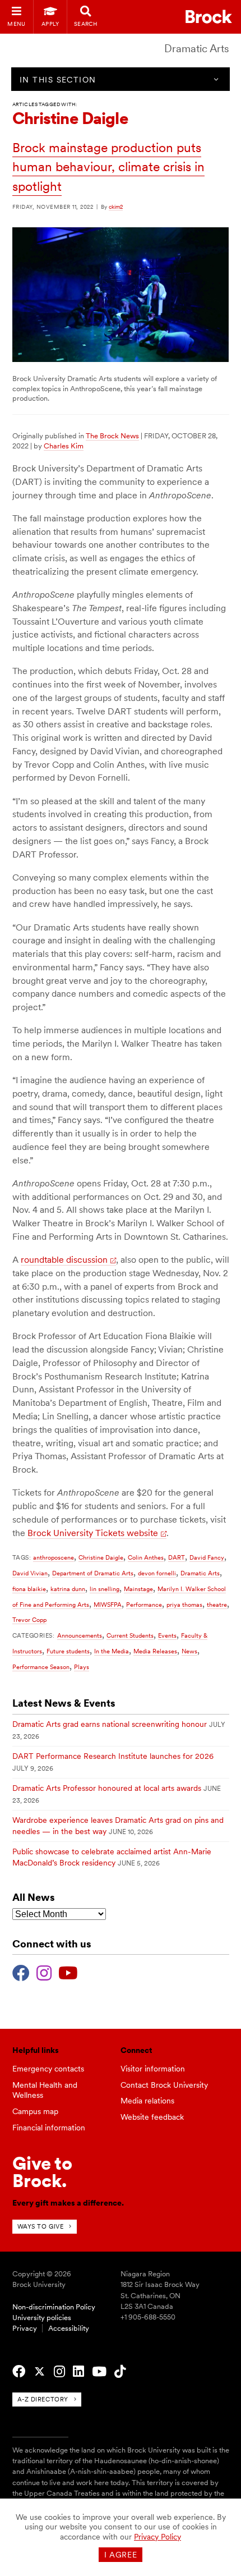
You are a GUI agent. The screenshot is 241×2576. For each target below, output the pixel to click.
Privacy (25, 2328)
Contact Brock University (164, 2085)
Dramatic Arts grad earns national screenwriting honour (110, 1724)
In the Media (112, 1651)
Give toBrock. (42, 2172)
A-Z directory (43, 2399)
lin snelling (105, 1589)
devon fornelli (157, 1573)
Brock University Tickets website (93, 1533)
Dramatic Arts (197, 49)
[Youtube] (68, 1972)
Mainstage (138, 1589)
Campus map (35, 2111)
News (189, 1651)
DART (177, 1557)
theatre (217, 1605)
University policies (42, 2318)
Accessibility (69, 2328)
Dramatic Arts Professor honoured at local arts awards (107, 1788)
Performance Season (41, 1667)
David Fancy (207, 1557)
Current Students (130, 1635)
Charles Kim (64, 446)
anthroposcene (54, 1557)
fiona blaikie (29, 1589)
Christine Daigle (101, 1557)
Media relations (147, 2101)
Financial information (49, 2128)
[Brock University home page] (209, 17)
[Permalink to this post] (121, 359)
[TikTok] (120, 2372)
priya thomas (184, 1605)
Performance (144, 1605)
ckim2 (116, 207)
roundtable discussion (64, 1260)
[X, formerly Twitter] (40, 2372)
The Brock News (112, 436)
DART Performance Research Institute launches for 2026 (113, 1756)
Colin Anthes (146, 1557)
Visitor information (153, 2069)
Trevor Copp (29, 1620)
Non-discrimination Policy (54, 2307)
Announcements (80, 1635)
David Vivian (30, 1573)
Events (167, 1635)
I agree (121, 2555)
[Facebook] (21, 1972)
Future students (68, 1651)
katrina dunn (68, 1589)
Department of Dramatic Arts (93, 1573)
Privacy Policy (157, 2537)
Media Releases (155, 1651)
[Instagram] (44, 1972)
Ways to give (41, 2226)
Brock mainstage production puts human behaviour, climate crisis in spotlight (108, 167)
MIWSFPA (108, 1605)
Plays (82, 1667)
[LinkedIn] (78, 2372)
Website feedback (152, 2117)
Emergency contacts (48, 2069)
